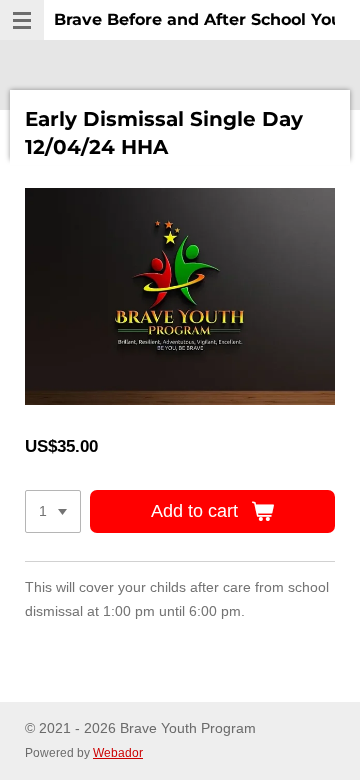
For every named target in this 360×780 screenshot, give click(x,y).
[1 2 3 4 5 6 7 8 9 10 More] (53, 512)
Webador (118, 752)
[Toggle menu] (22, 20)
